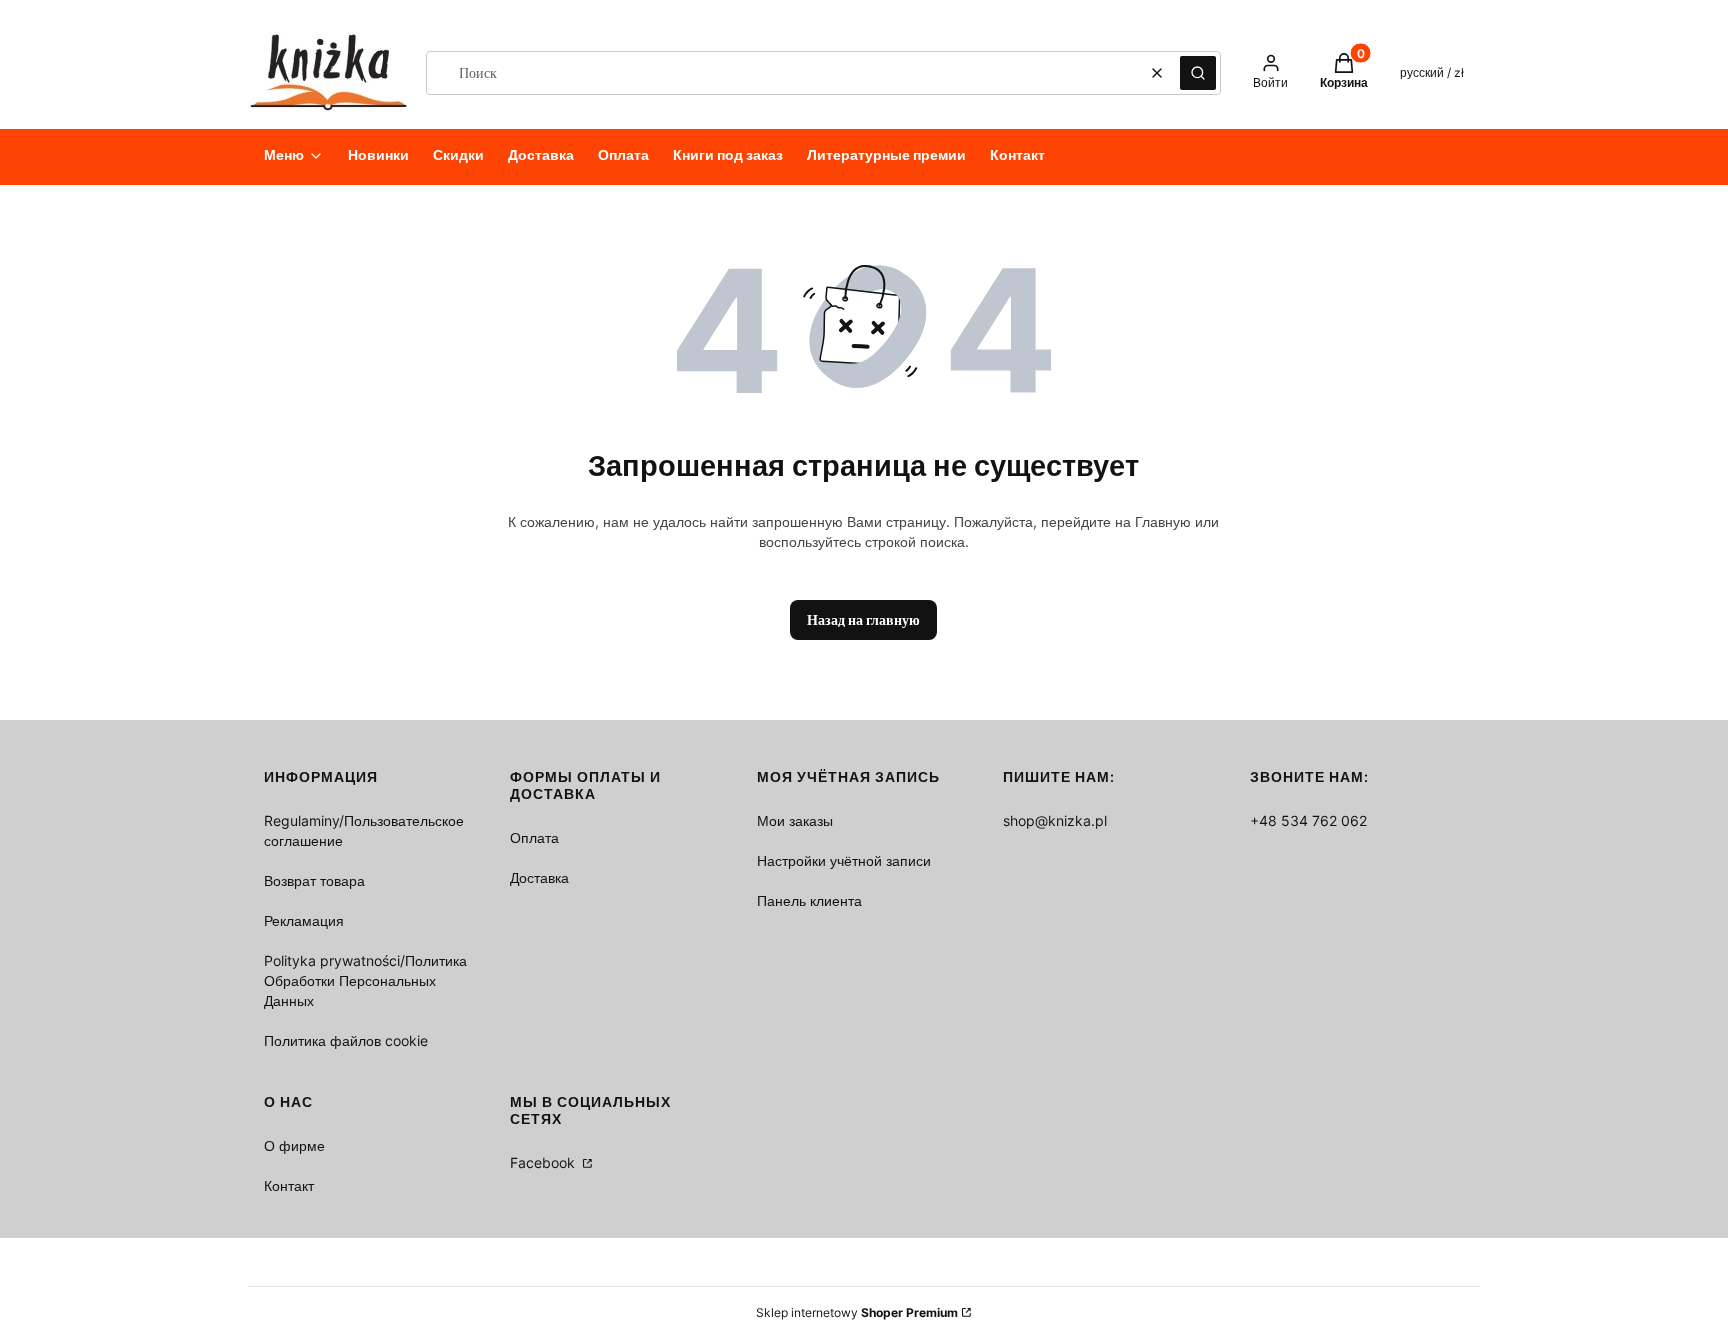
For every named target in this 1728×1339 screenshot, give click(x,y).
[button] (1198, 73)
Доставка (539, 877)
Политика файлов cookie (346, 1040)
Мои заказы (795, 820)
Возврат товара (314, 880)
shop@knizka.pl (1055, 820)
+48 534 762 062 (1308, 820)
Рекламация (304, 920)
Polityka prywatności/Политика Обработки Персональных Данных (365, 980)
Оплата (534, 837)
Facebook (544, 1162)
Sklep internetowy (857, 1312)
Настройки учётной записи (844, 860)
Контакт (289, 1185)
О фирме (294, 1145)
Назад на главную (863, 619)
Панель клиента (809, 900)
